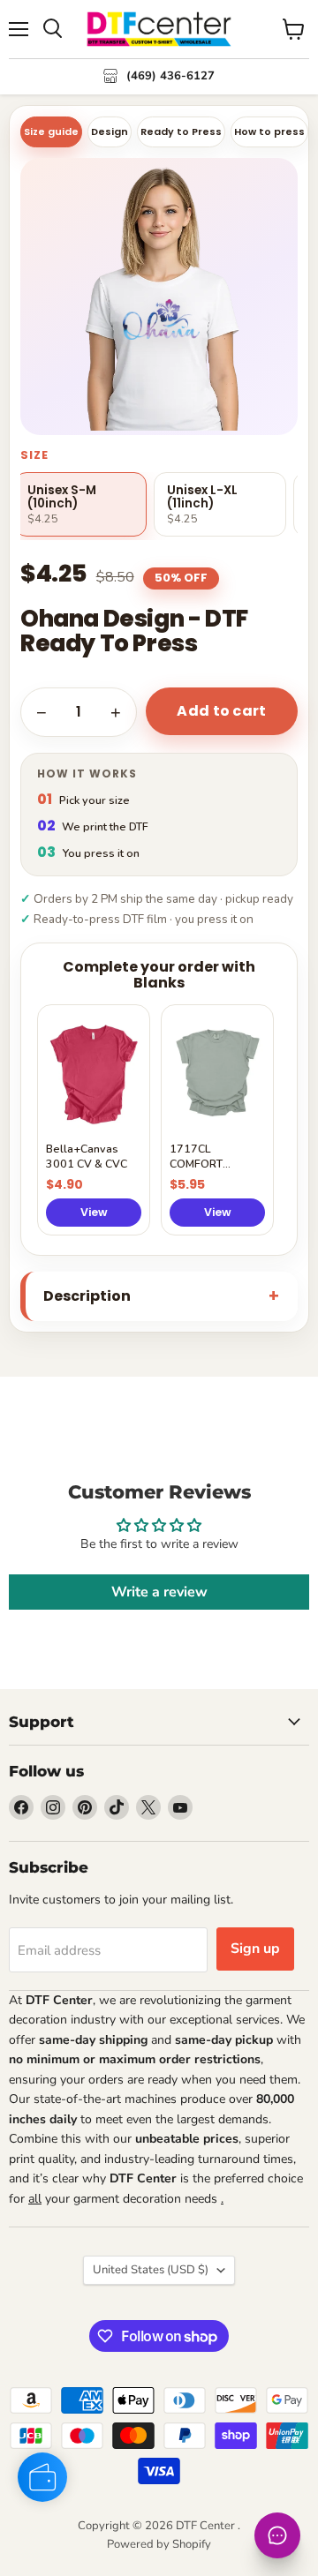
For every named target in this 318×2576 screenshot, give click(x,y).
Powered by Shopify (159, 2544)
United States (151, 2270)
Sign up (255, 1949)
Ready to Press (181, 131)
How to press (269, 131)
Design (110, 131)
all (35, 2199)
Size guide (51, 131)
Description (87, 1296)
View (94, 1212)
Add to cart (222, 711)
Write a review (159, 1592)
